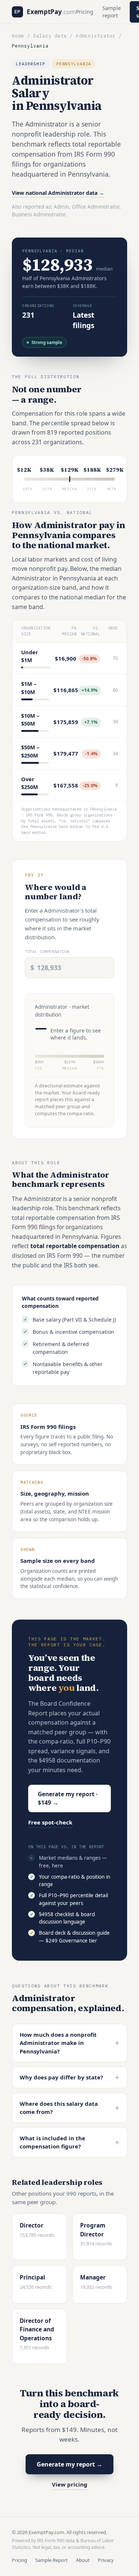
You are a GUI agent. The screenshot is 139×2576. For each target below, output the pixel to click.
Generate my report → (69, 2464)
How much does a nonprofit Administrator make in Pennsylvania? (69, 2043)
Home (18, 36)
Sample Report (52, 2560)
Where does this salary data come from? (69, 2108)
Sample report (112, 12)
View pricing (70, 2484)
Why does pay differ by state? (69, 2077)
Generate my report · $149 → (68, 1798)
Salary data (50, 36)
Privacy (106, 2560)
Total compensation (47, 952)
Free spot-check (50, 1822)
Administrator (95, 36)
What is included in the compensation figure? (69, 2142)
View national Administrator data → (58, 193)
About (83, 2560)
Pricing (85, 12)
